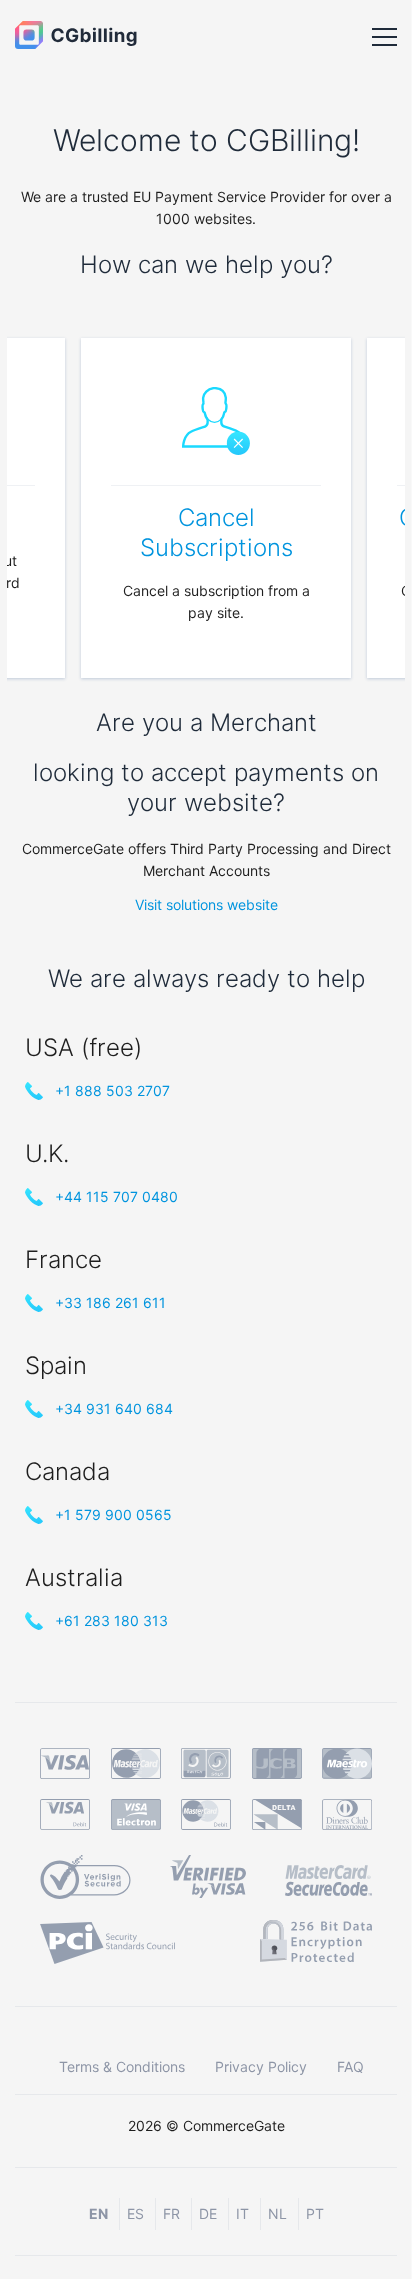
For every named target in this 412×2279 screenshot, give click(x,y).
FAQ (350, 2066)
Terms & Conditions (122, 2066)
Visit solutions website (206, 904)
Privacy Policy (261, 2066)
